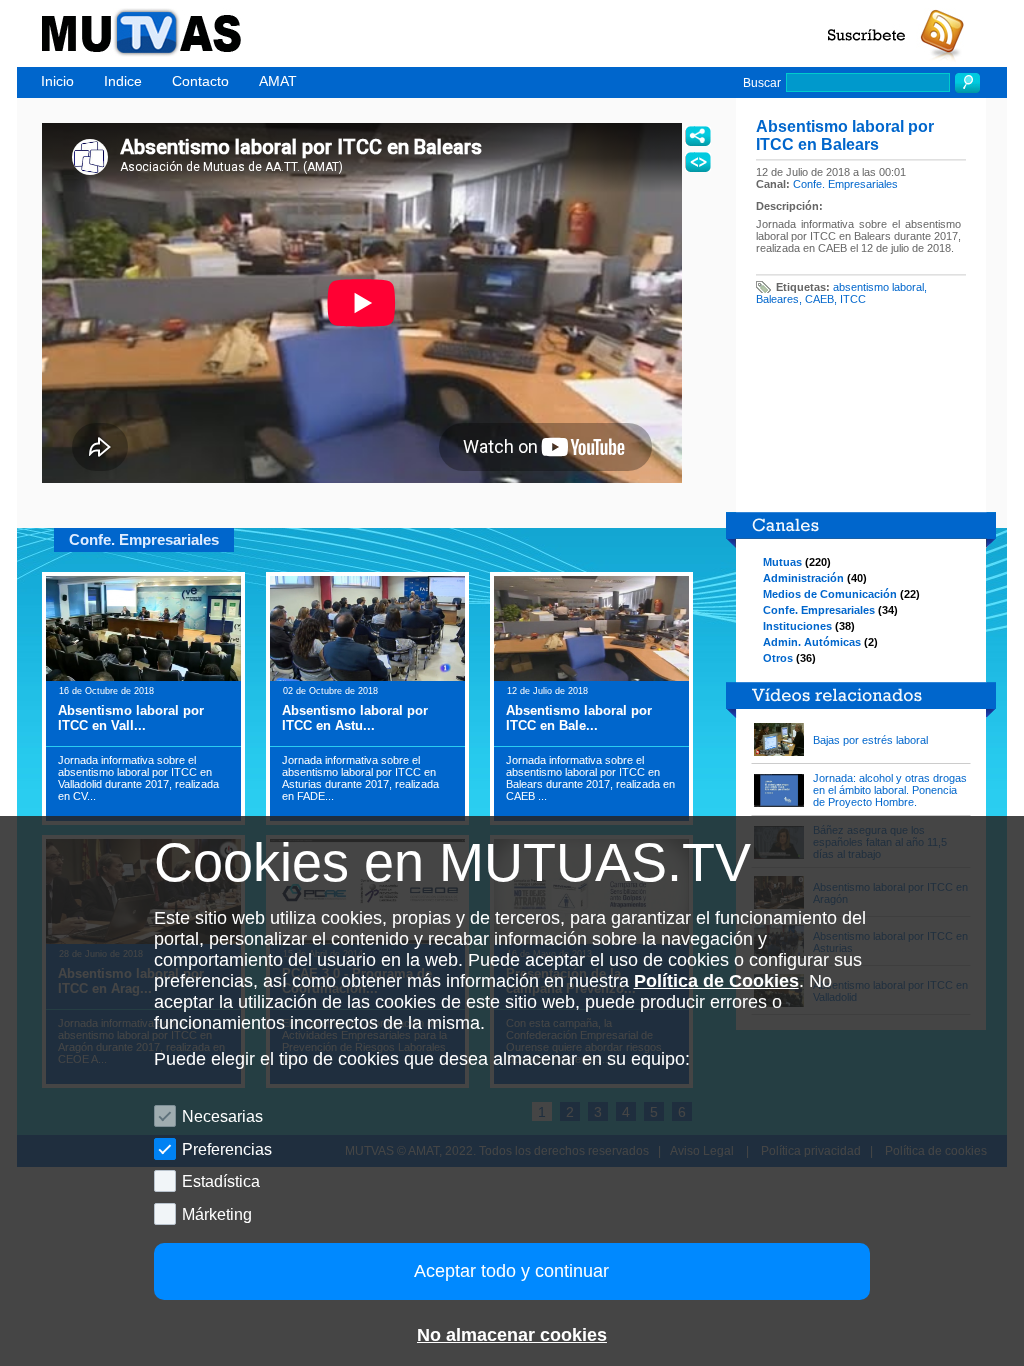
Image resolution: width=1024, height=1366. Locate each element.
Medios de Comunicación (830, 594)
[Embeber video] (698, 162)
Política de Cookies (716, 981)
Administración (803, 578)
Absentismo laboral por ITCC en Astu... (355, 718)
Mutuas (782, 562)
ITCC (853, 299)
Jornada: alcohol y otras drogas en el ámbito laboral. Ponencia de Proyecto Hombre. (890, 790)
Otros (778, 658)
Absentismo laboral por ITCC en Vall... (131, 718)
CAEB (819, 299)
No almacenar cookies (512, 1335)
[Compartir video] (698, 136)
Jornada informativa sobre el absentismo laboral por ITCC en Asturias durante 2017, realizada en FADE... (360, 778)
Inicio (57, 81)
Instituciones (797, 626)
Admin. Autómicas (812, 642)
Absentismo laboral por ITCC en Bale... (579, 718)
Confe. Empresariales (845, 184)
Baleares (777, 299)
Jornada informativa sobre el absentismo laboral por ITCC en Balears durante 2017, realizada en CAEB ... (590, 778)
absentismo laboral (878, 287)
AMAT (278, 81)
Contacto (200, 81)
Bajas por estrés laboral (870, 740)
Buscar (762, 83)
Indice (123, 81)
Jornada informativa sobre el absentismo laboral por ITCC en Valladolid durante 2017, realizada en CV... (138, 778)
